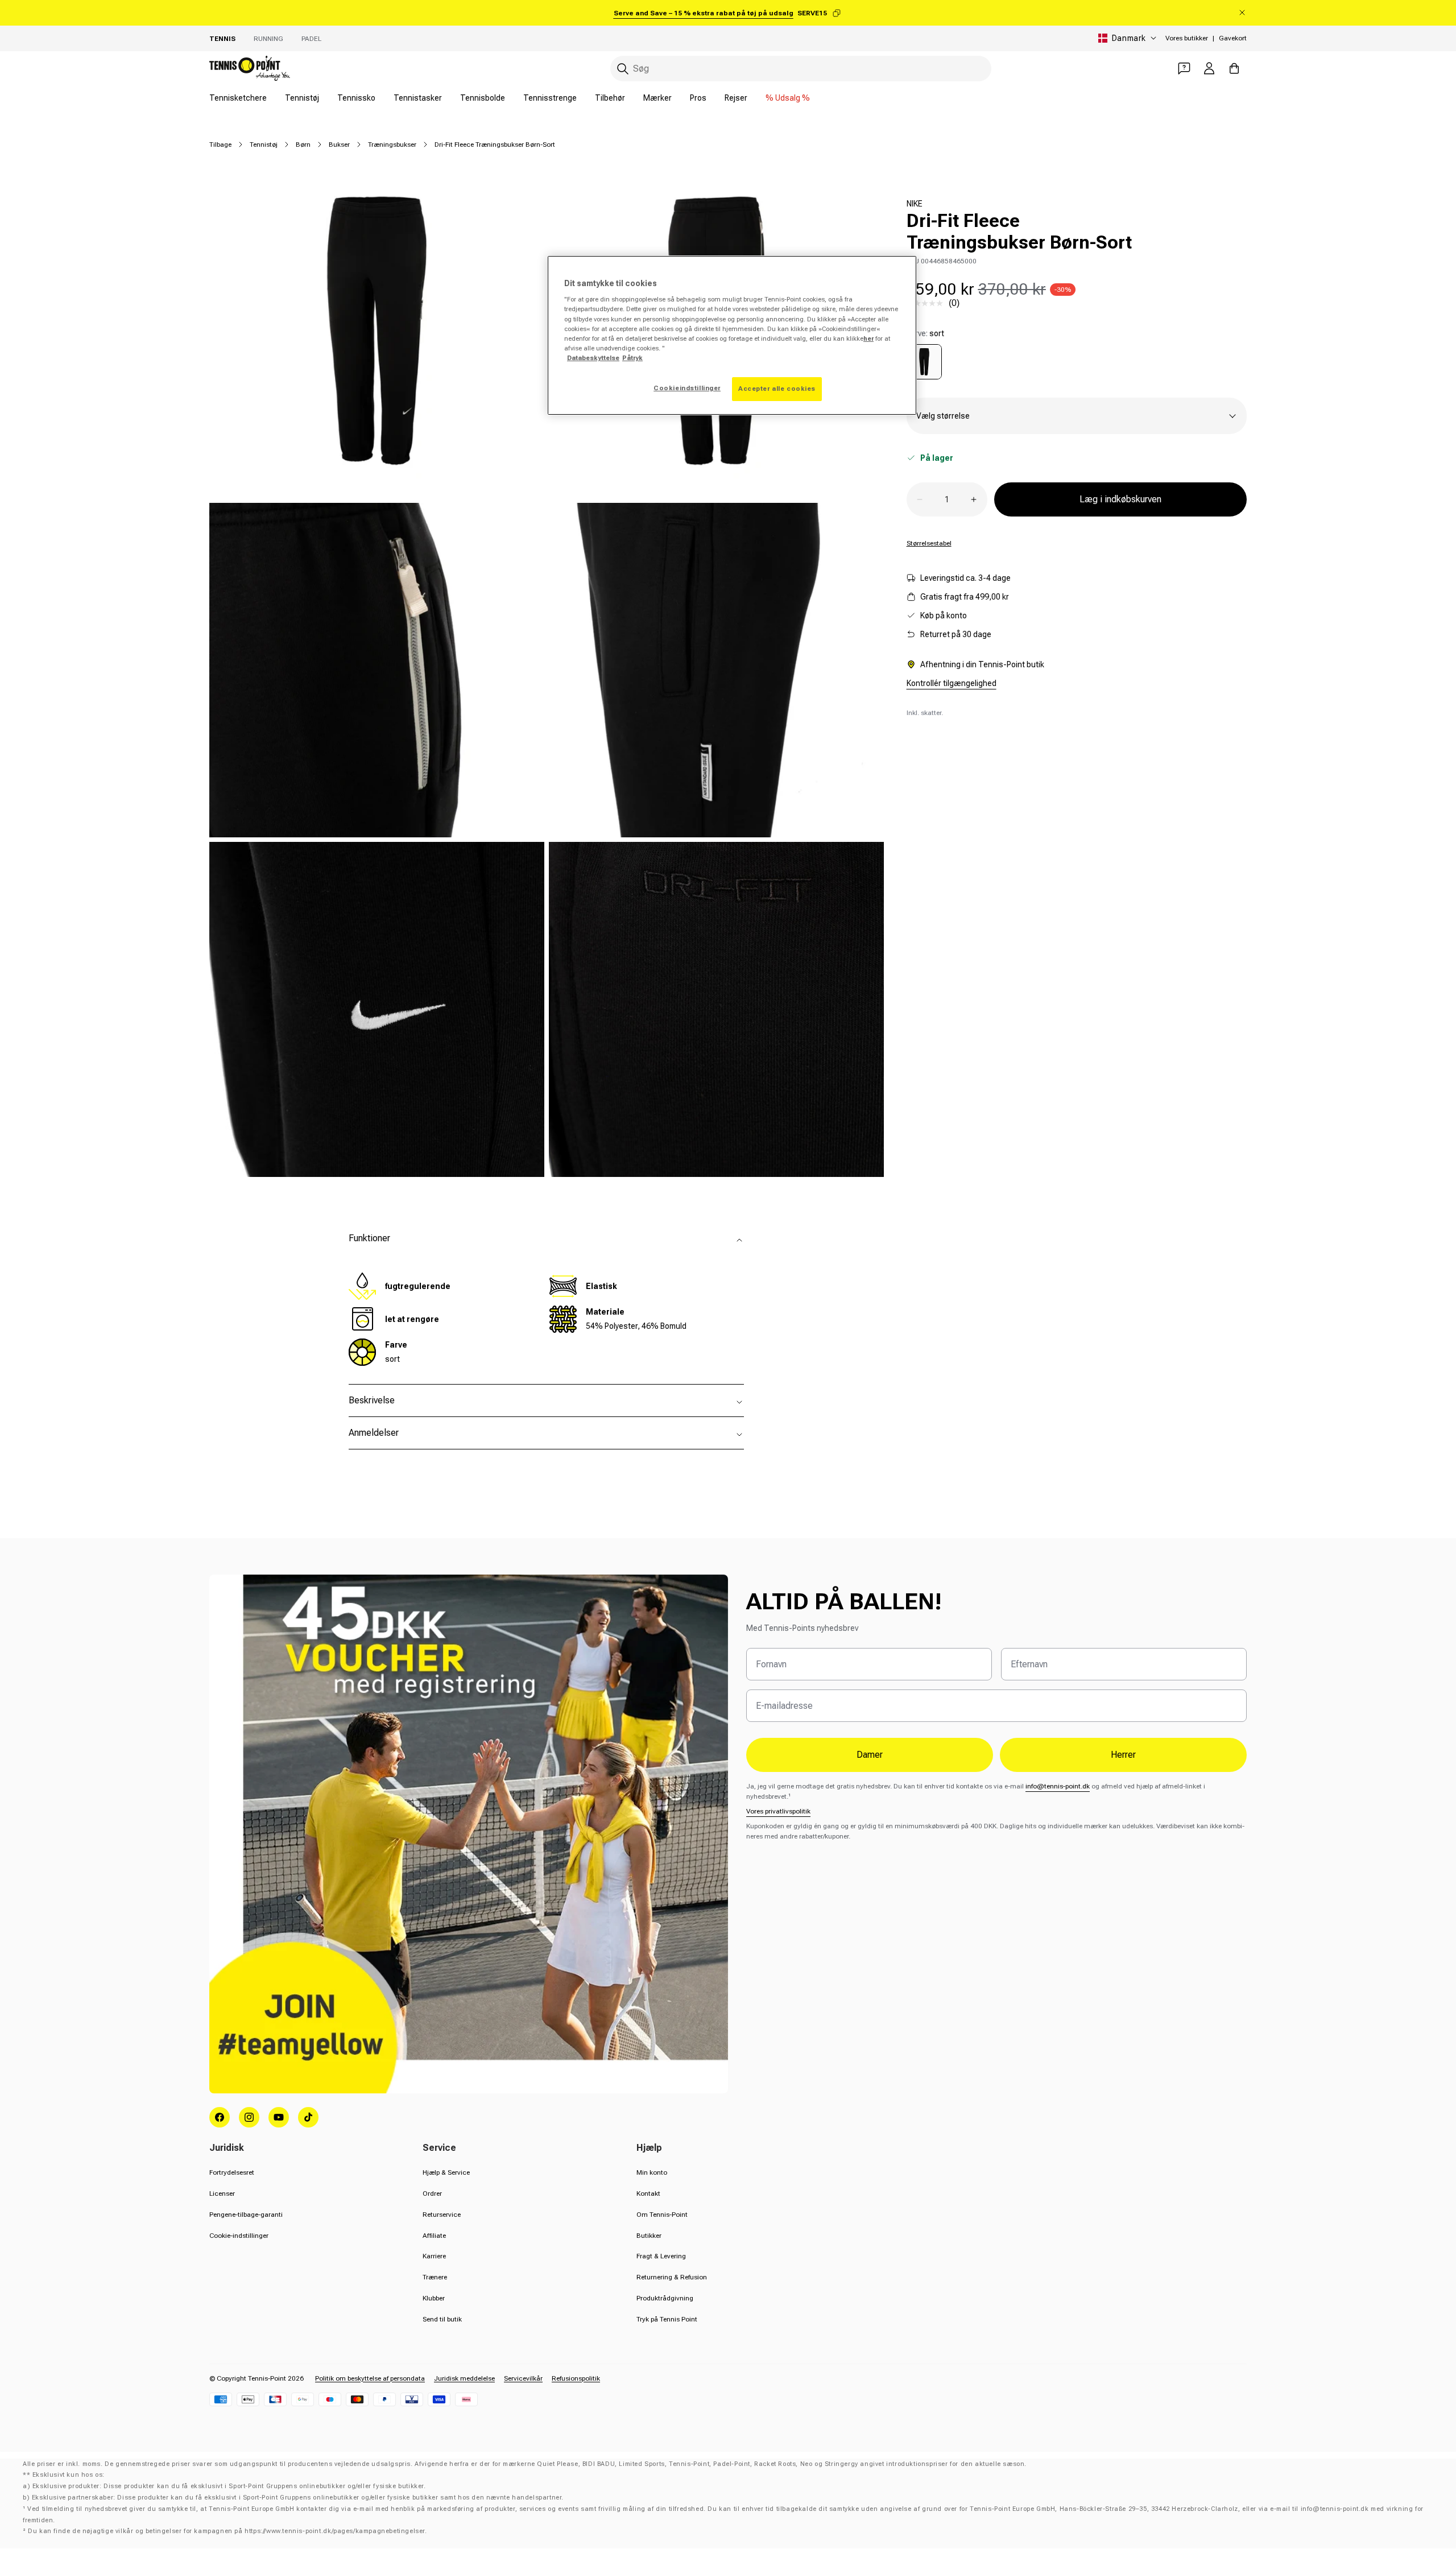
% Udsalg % (788, 98)
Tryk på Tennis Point (667, 2319)
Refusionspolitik (576, 2378)
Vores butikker (1187, 38)
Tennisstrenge (550, 98)
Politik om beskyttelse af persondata (370, 2378)
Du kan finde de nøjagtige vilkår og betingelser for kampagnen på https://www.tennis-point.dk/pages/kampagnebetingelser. (227, 2531)
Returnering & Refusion (672, 2277)
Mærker (657, 98)
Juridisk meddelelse (464, 2378)
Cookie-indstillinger (239, 2236)
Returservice (442, 2215)
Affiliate (434, 2236)
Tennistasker (418, 98)
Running (268, 39)
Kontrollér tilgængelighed (952, 683)
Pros (698, 98)
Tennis (222, 39)
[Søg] (623, 69)
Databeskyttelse (593, 358)
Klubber (434, 2298)
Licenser (222, 2193)
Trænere (435, 2277)
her (868, 338)
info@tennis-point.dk (1058, 1786)
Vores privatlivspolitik (778, 1811)
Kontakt (648, 2193)
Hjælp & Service (446, 2172)
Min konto (652, 2172)
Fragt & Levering (661, 2256)
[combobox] (801, 69)
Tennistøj (302, 98)
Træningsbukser (392, 144)
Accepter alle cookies (777, 389)
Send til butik (442, 2319)
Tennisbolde (483, 98)
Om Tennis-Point (662, 2215)
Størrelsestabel (929, 543)
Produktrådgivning (665, 2298)
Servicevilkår (523, 2378)
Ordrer (432, 2193)
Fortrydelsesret (232, 2172)
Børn (303, 144)
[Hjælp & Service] (1184, 68)
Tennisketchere (238, 98)
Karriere (434, 2256)
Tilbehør (610, 98)
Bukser (339, 144)
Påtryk (632, 358)
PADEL (311, 39)
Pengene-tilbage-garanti (246, 2215)
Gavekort (1233, 38)
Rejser (736, 98)
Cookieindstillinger (687, 388)
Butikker (649, 2236)
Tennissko (356, 98)
